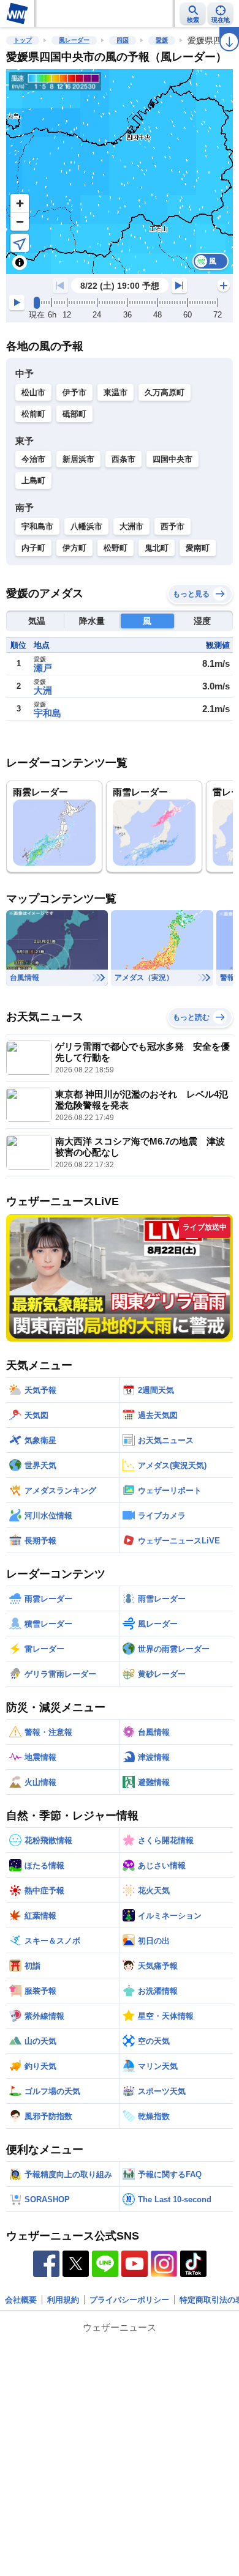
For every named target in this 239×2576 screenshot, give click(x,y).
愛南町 (198, 548)
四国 (123, 40)
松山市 (33, 392)
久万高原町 (165, 392)
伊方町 (74, 548)
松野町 (116, 548)
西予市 (173, 526)
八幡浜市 (86, 526)
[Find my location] (20, 243)
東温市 (116, 392)
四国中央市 (173, 459)
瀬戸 (43, 668)
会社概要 (21, 2300)
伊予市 (74, 392)
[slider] (37, 303)
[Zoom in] (20, 203)
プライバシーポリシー (129, 2300)
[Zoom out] (20, 221)
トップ (23, 40)
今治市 (33, 459)
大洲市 (131, 526)
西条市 (123, 459)
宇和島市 (37, 526)
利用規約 (63, 2300)
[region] (120, 172)
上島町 (33, 481)
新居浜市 (78, 459)
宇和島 (47, 713)
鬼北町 (157, 548)
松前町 (33, 414)
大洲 (43, 690)
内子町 (33, 548)
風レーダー (74, 40)
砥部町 (74, 414)
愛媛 (162, 40)
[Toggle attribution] (20, 262)
